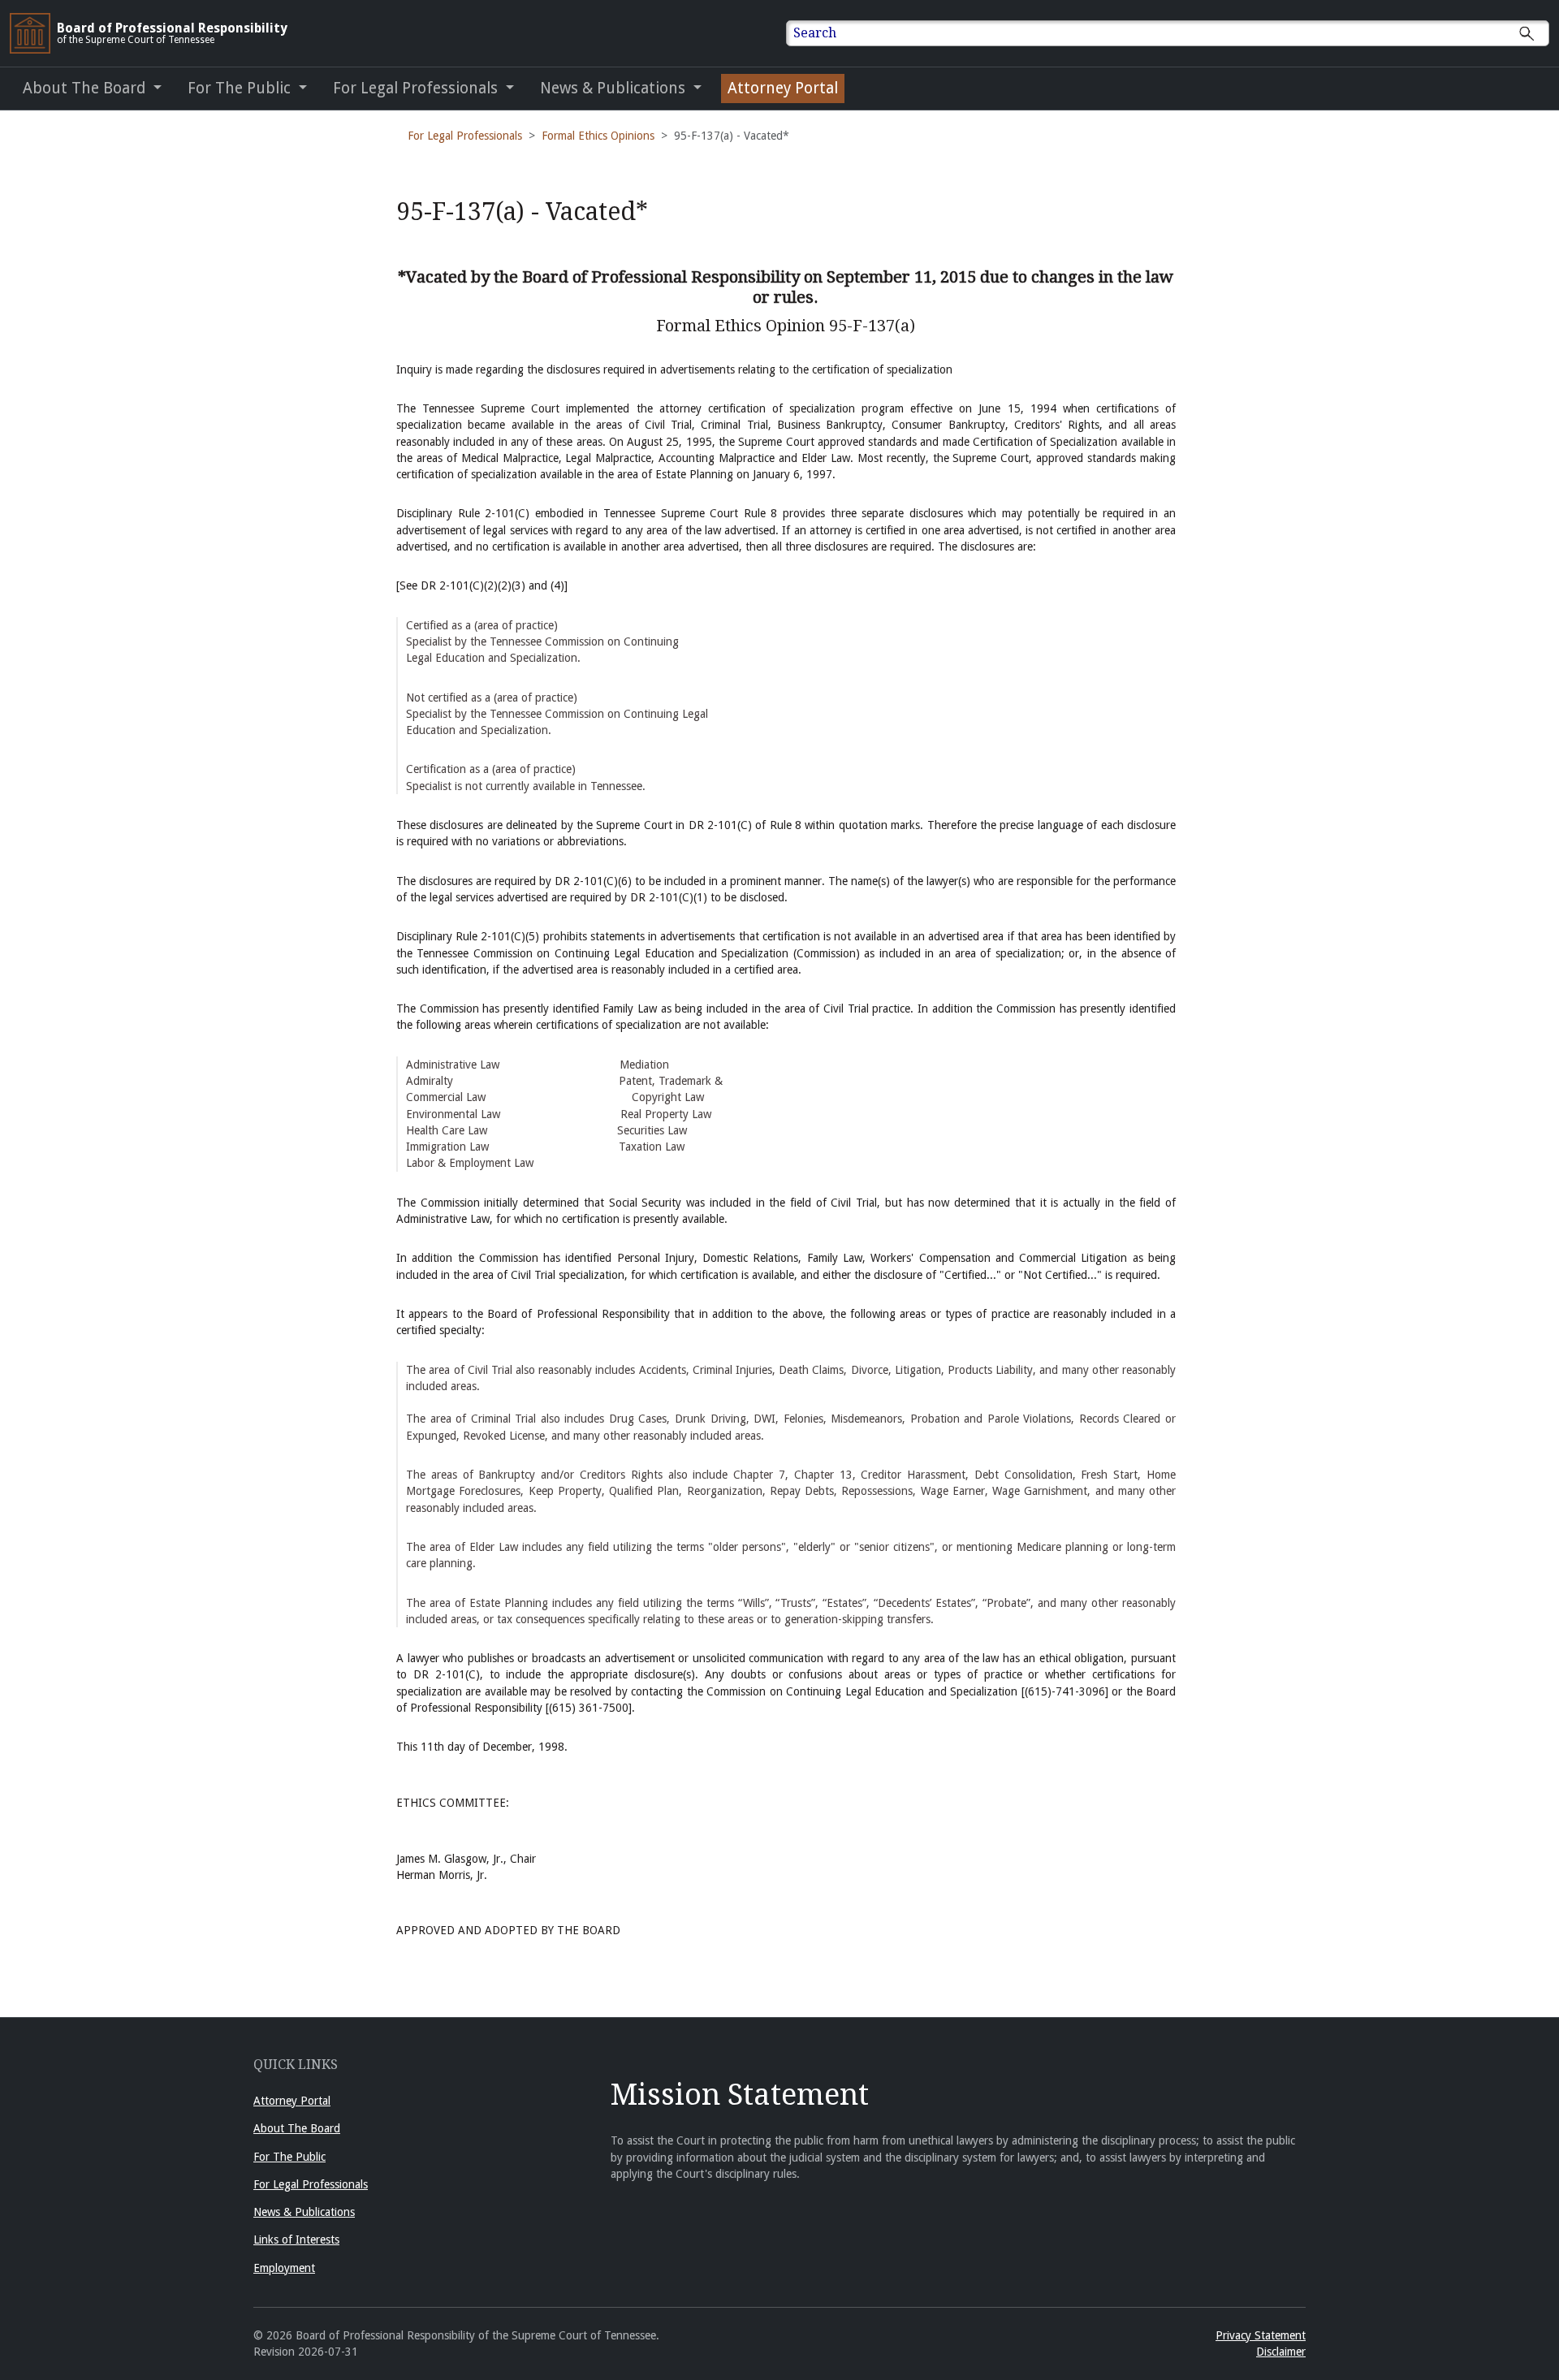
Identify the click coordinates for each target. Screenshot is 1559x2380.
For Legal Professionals (465, 136)
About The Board (297, 2128)
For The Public (289, 2157)
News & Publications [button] (615, 88)
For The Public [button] (241, 88)
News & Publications (304, 2212)
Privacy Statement (1261, 2335)
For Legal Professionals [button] (417, 88)
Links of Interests (296, 2240)
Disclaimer (1281, 2352)
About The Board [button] (86, 88)
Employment (284, 2268)
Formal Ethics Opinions (598, 136)
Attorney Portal (783, 88)
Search (815, 33)
